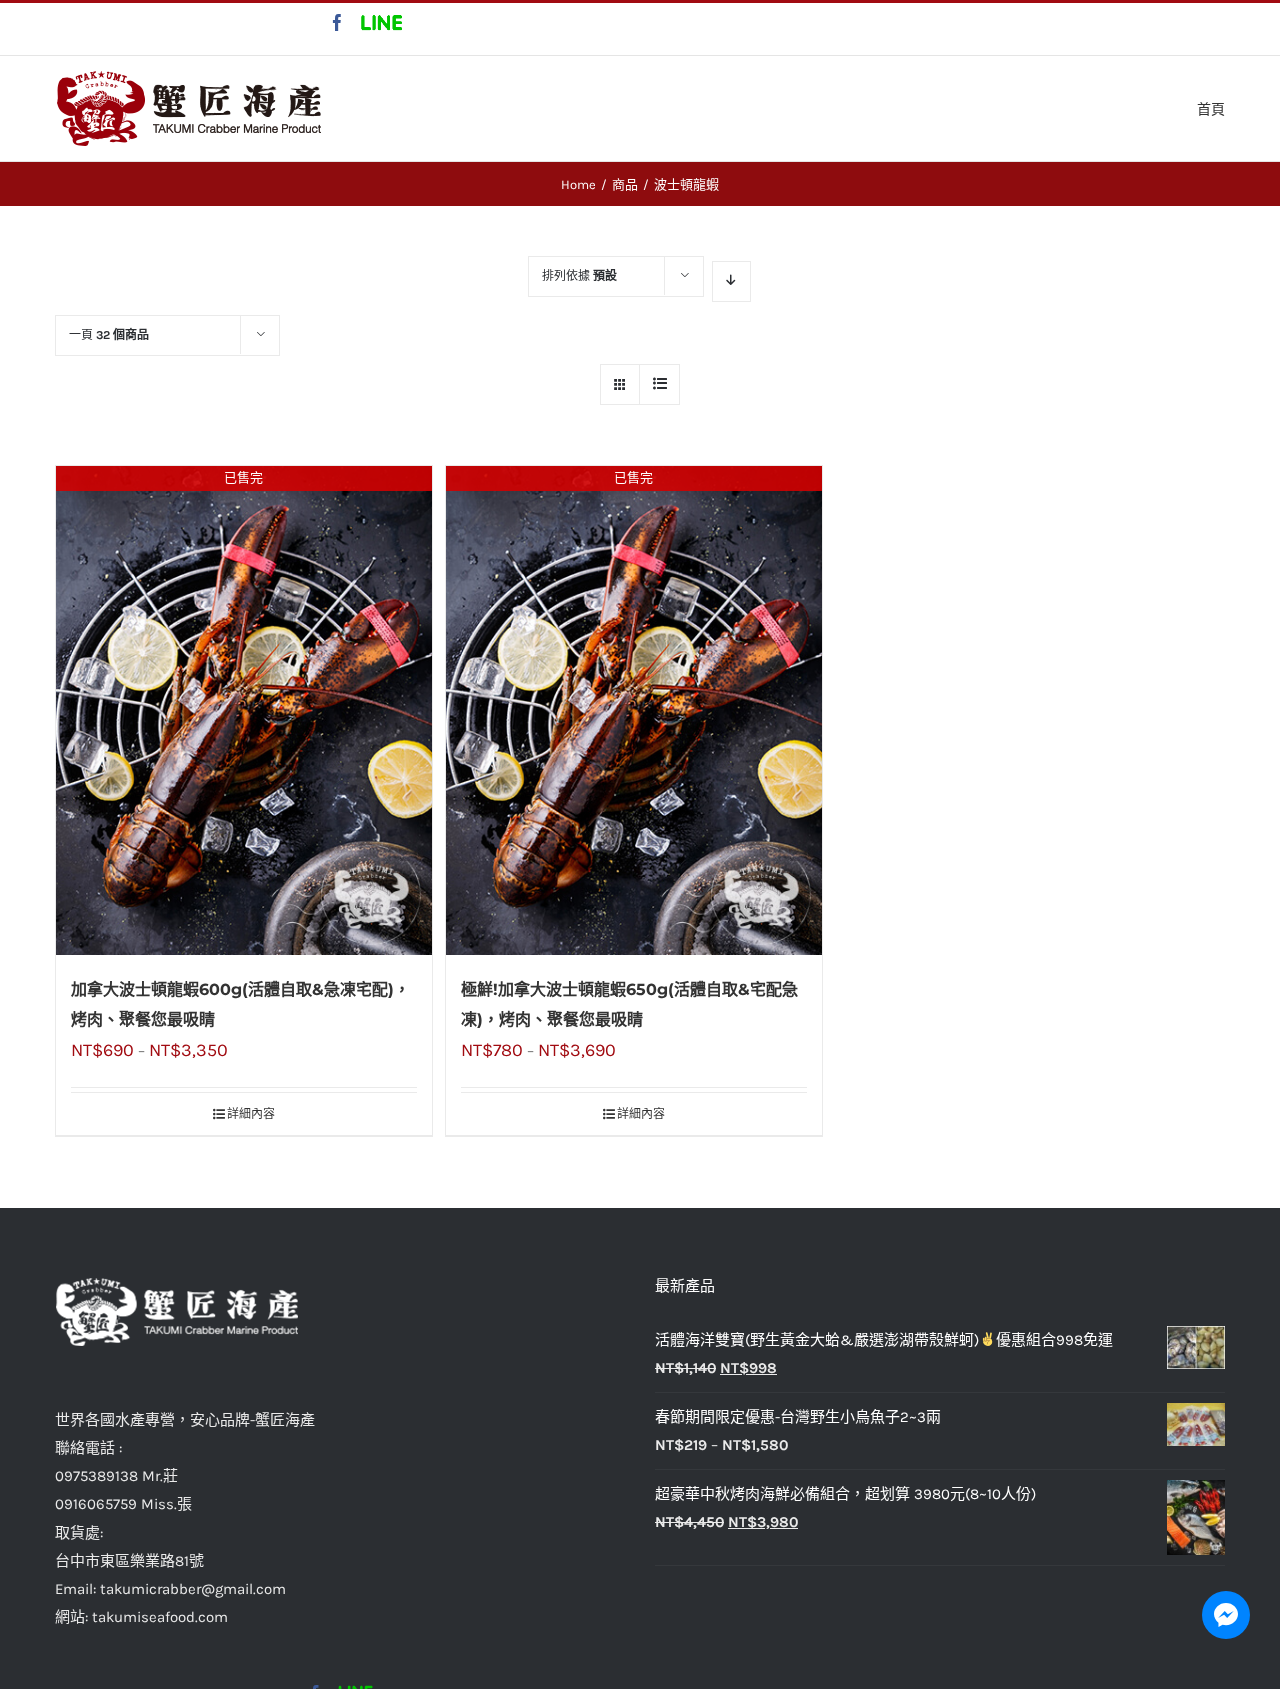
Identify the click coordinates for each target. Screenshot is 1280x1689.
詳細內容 (251, 1114)
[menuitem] (1211, 107)
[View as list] (659, 384)
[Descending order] (731, 281)
